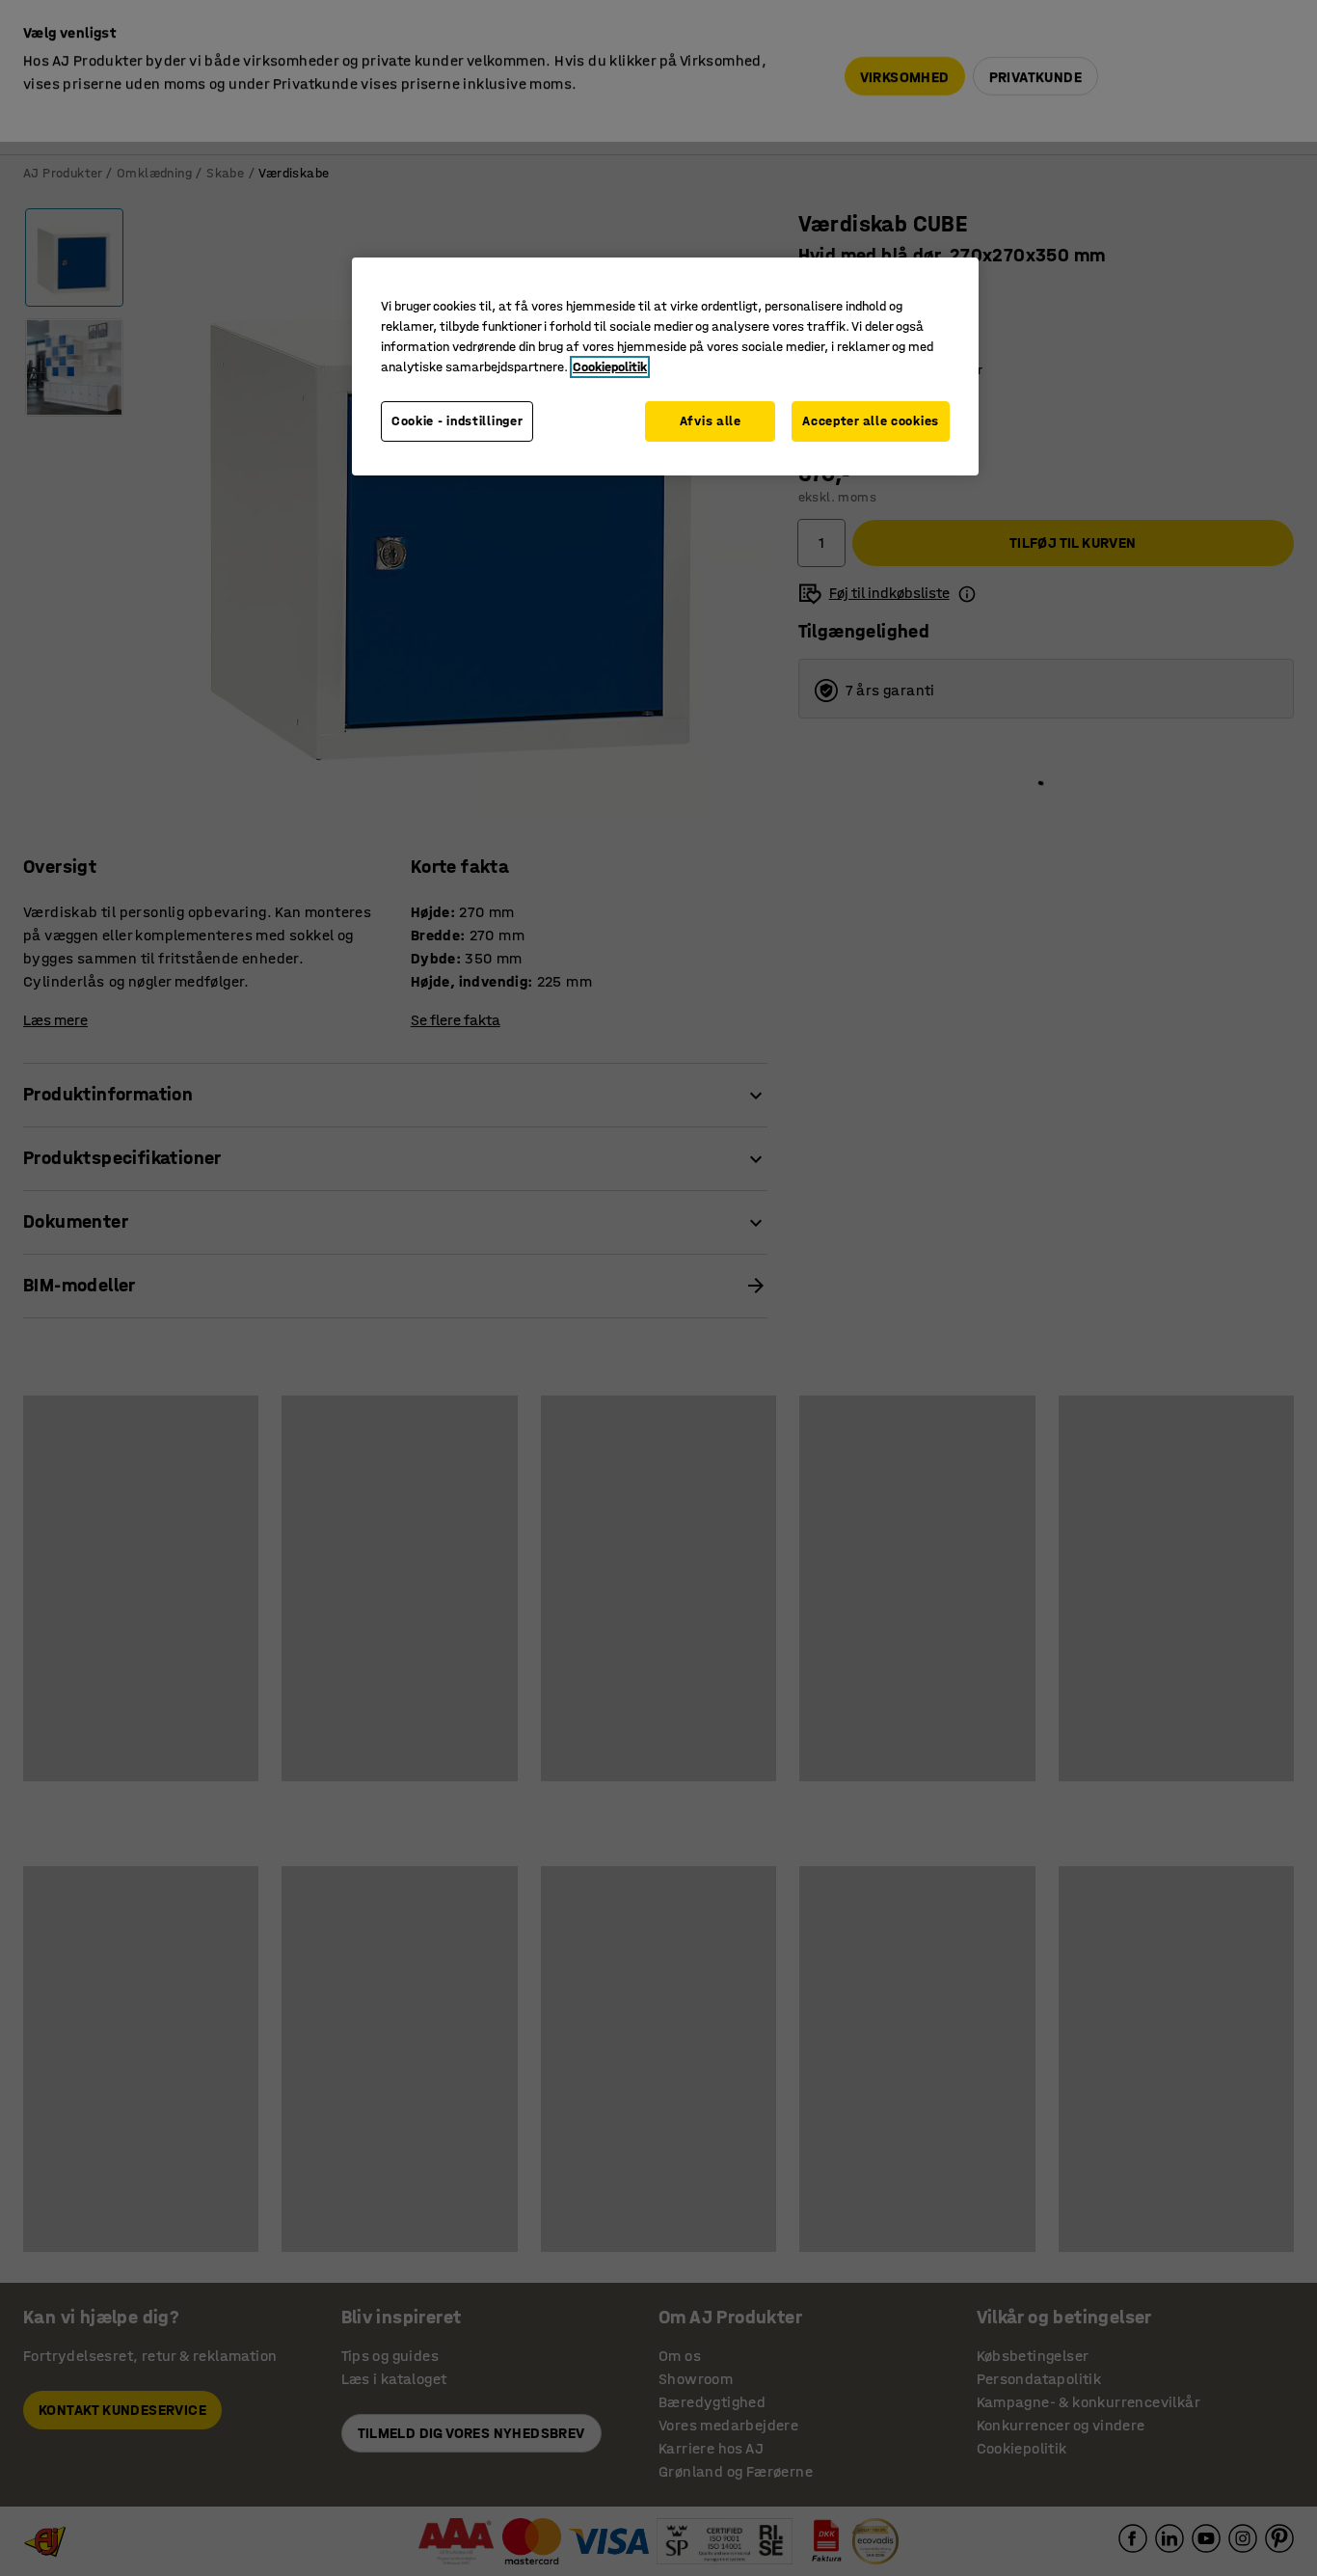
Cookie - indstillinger (457, 421)
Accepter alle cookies (871, 421)
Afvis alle (711, 421)
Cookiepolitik (610, 367)
